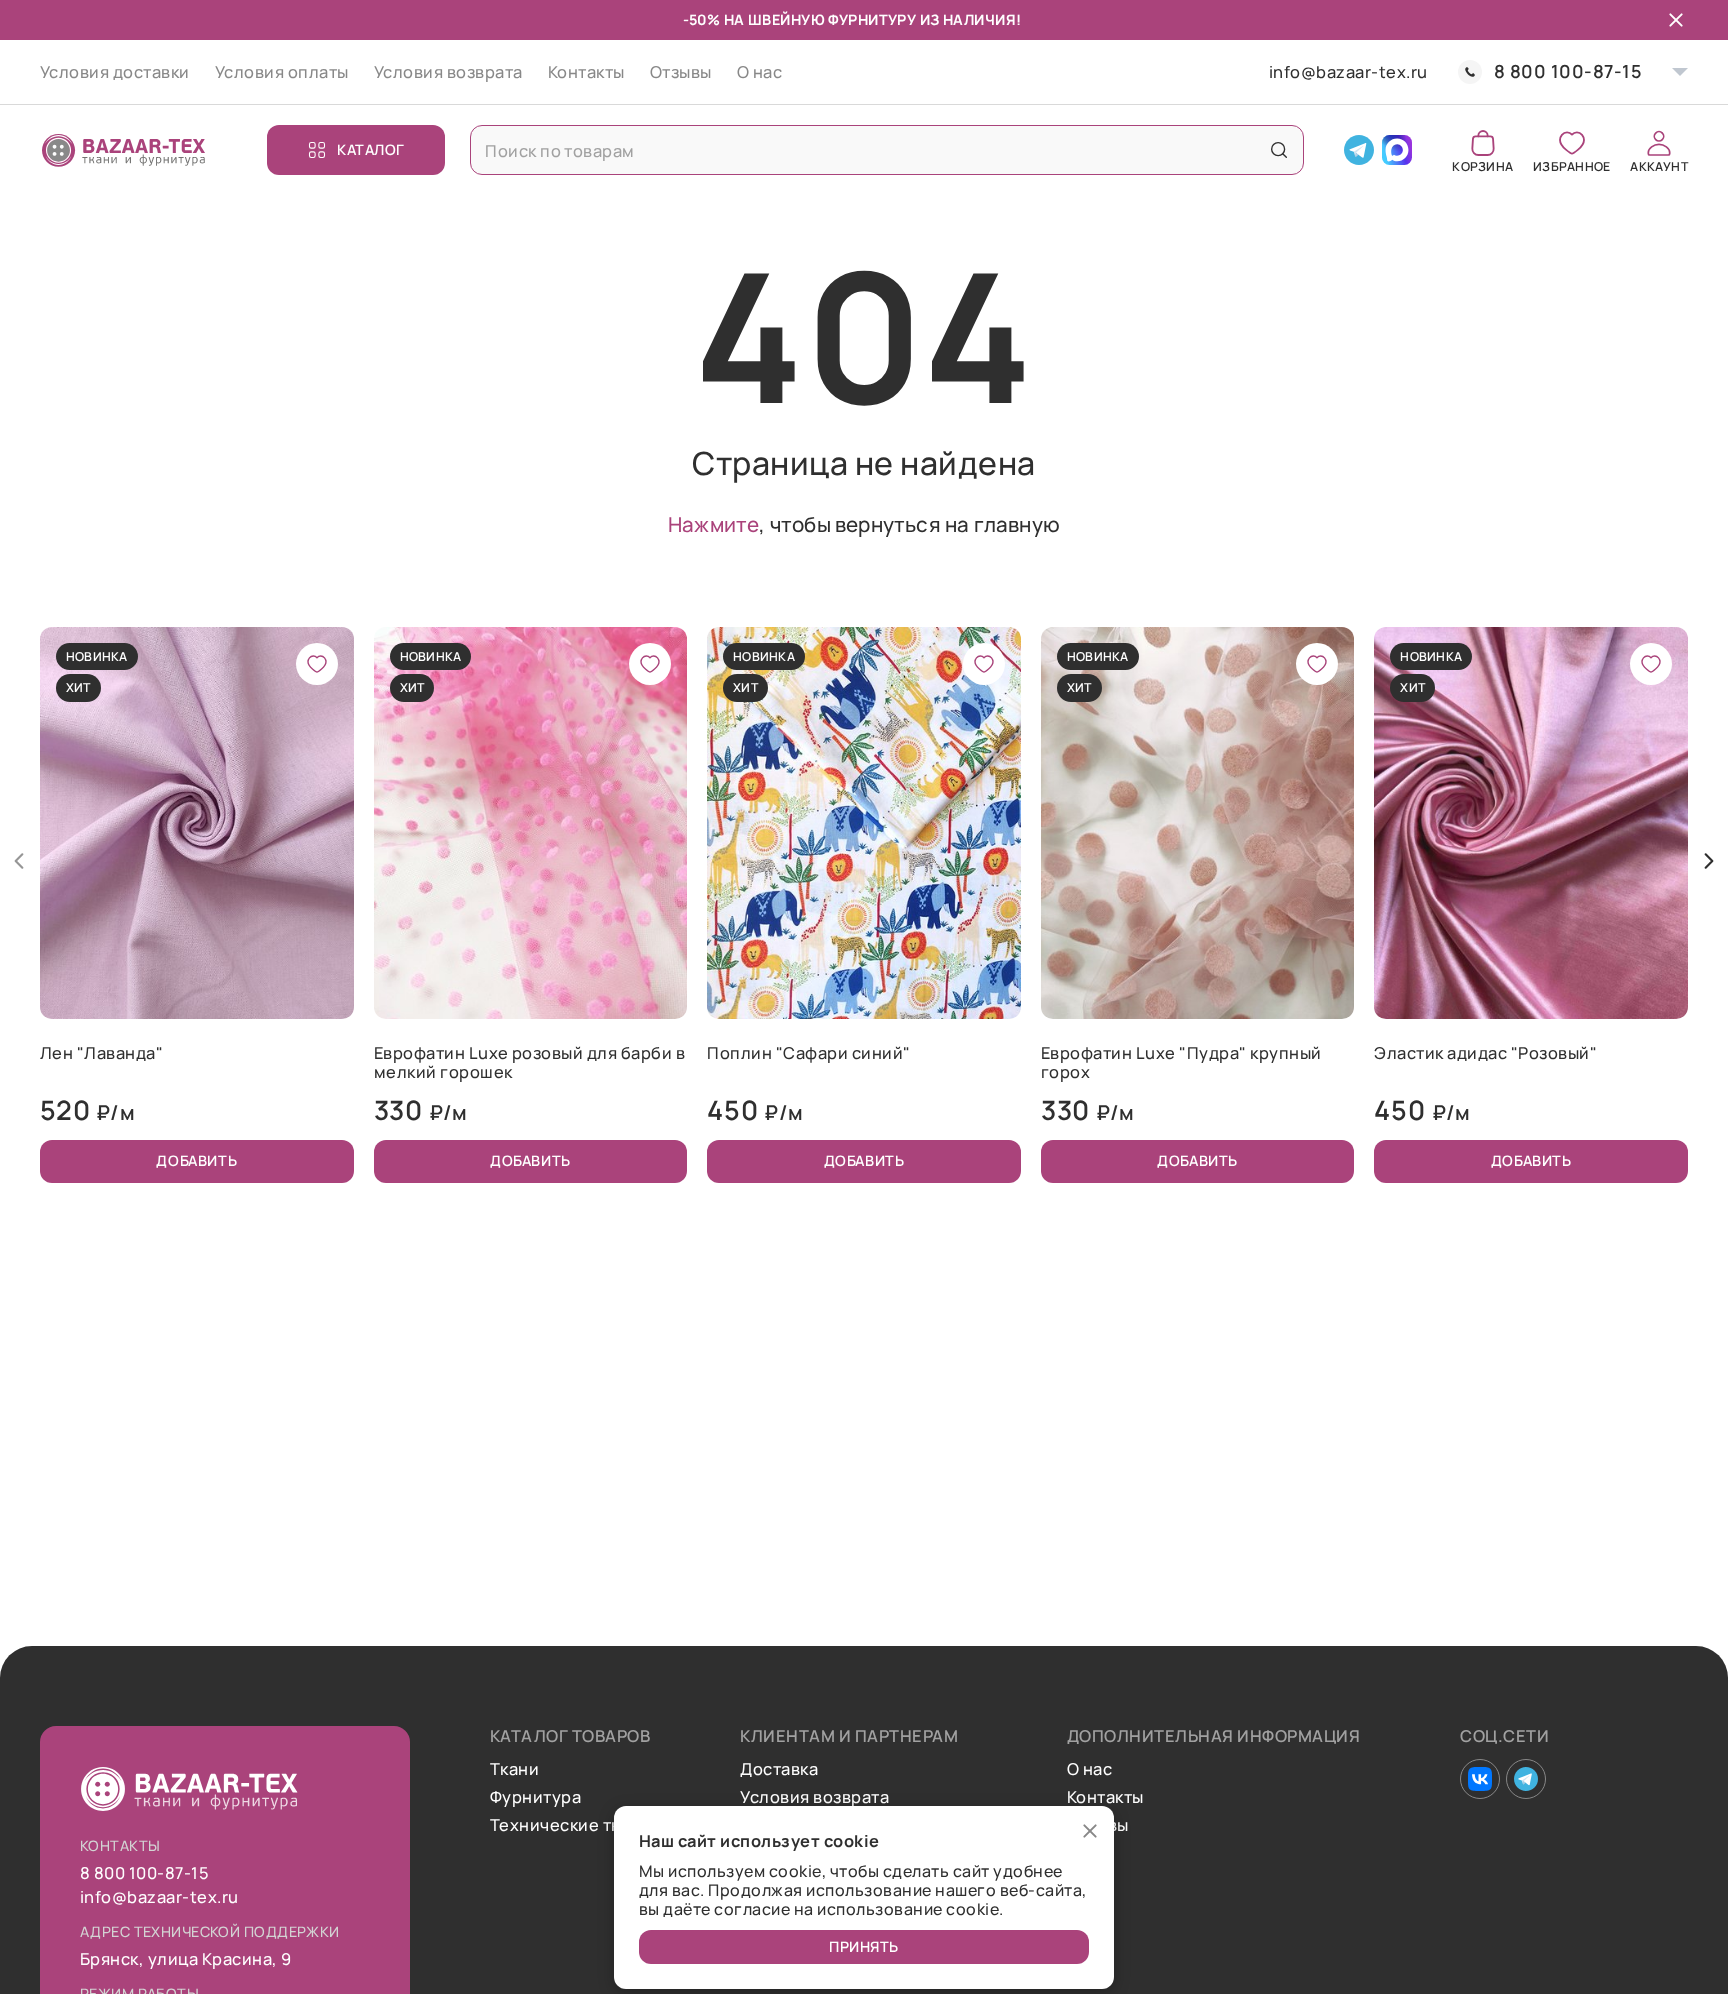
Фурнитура (535, 1797)
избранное (1571, 165)
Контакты (586, 71)
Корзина (1482, 165)
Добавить (196, 1160)
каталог (371, 149)
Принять (864, 1946)
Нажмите (713, 524)
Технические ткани (570, 1825)
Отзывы (681, 71)
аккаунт (1659, 165)
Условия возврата (448, 71)
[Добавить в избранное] (317, 664)
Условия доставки (115, 71)
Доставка (779, 1769)
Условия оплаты (282, 71)
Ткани (514, 1769)
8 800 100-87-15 (1568, 71)
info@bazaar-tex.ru (1348, 72)
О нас (759, 71)
